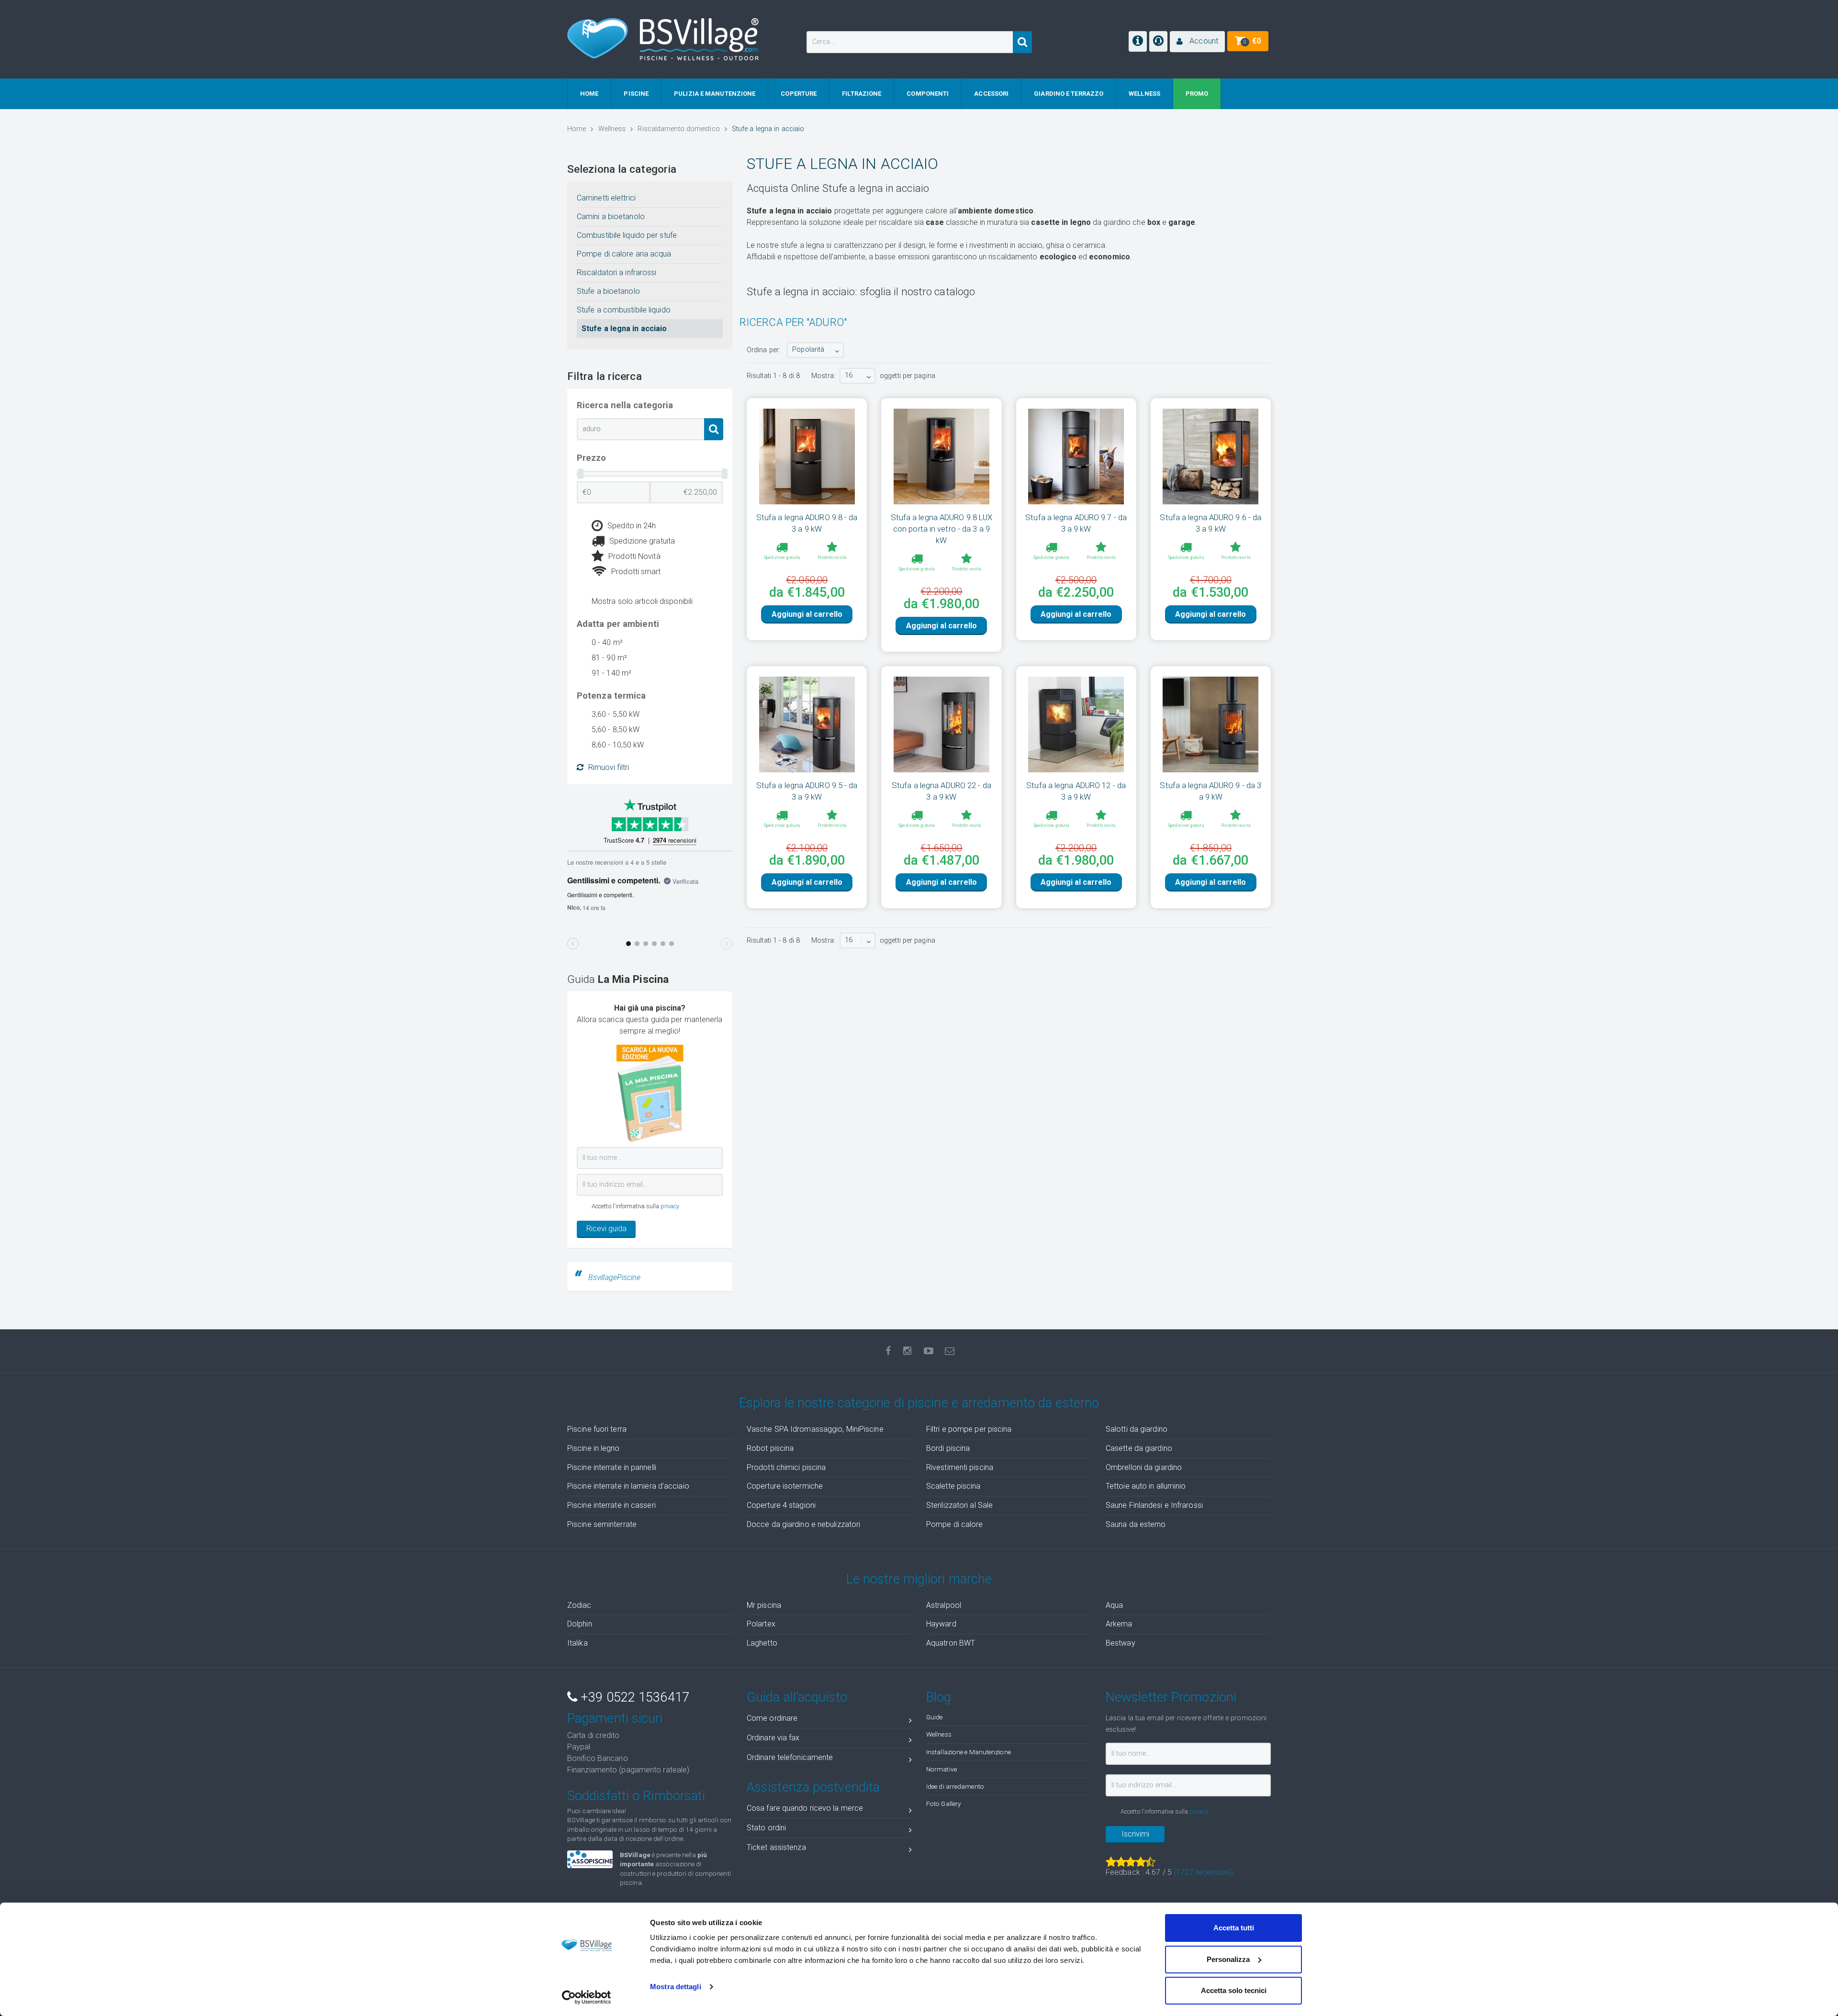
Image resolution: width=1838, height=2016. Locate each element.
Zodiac (579, 1605)
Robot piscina (770, 1448)
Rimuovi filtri (609, 767)
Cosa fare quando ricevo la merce (805, 1808)
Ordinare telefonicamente (790, 1757)
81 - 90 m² (609, 658)
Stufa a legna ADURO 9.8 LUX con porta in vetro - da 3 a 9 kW (942, 529)
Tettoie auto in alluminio (1146, 1486)
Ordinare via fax (773, 1738)
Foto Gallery (943, 1804)
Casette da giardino (1139, 1448)
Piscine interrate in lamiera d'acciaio (628, 1486)
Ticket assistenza (776, 1847)
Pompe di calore (955, 1524)
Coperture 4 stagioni (781, 1505)
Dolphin (580, 1624)
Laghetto (762, 1643)
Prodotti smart (636, 572)
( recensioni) (1203, 1872)
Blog (939, 1697)
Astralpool (944, 1605)
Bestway (1121, 1643)
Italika (577, 1643)
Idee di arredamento (955, 1786)
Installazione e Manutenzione (969, 1752)
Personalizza (1228, 1959)
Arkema (1119, 1624)
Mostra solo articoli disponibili (642, 601)
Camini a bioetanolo (611, 217)
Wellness (939, 1734)
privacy (670, 1206)
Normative (941, 1769)
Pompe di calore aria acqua (624, 254)
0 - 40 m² (607, 642)
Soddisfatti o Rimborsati (636, 1796)
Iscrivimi (1135, 1834)
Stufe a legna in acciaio (624, 329)
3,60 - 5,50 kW (616, 714)
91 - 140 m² (611, 673)
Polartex (761, 1624)
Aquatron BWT (951, 1643)
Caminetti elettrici (606, 198)
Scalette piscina (953, 1486)
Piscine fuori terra (597, 1429)
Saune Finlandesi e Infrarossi (1154, 1505)
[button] (1197, 42)
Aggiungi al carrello (807, 614)
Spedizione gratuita (642, 541)
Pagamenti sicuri (615, 1718)
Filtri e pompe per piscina (969, 1429)
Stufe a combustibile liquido (624, 310)
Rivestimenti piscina (960, 1467)
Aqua (1114, 1605)
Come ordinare (772, 1718)
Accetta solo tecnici (1234, 1990)
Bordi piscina (948, 1448)
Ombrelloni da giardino (1144, 1467)
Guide (935, 1717)
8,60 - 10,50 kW (618, 745)
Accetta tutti (1234, 1928)
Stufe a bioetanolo (608, 291)
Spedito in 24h (632, 526)
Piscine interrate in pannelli (612, 1467)
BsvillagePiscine (615, 1277)
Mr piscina (764, 1605)
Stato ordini (766, 1828)
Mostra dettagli (676, 1987)
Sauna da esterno (1136, 1524)
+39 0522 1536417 (633, 1697)
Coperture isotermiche (785, 1486)
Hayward (941, 1624)
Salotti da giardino (1137, 1429)
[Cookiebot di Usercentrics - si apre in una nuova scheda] (587, 1997)
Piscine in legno (594, 1448)
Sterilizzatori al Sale (959, 1505)
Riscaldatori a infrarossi (617, 273)
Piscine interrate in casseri (611, 1505)
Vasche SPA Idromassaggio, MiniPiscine (815, 1429)
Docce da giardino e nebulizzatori (803, 1524)
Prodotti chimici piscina (786, 1467)
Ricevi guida (606, 1229)
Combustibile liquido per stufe (627, 235)
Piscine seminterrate (602, 1524)
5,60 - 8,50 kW (616, 730)
